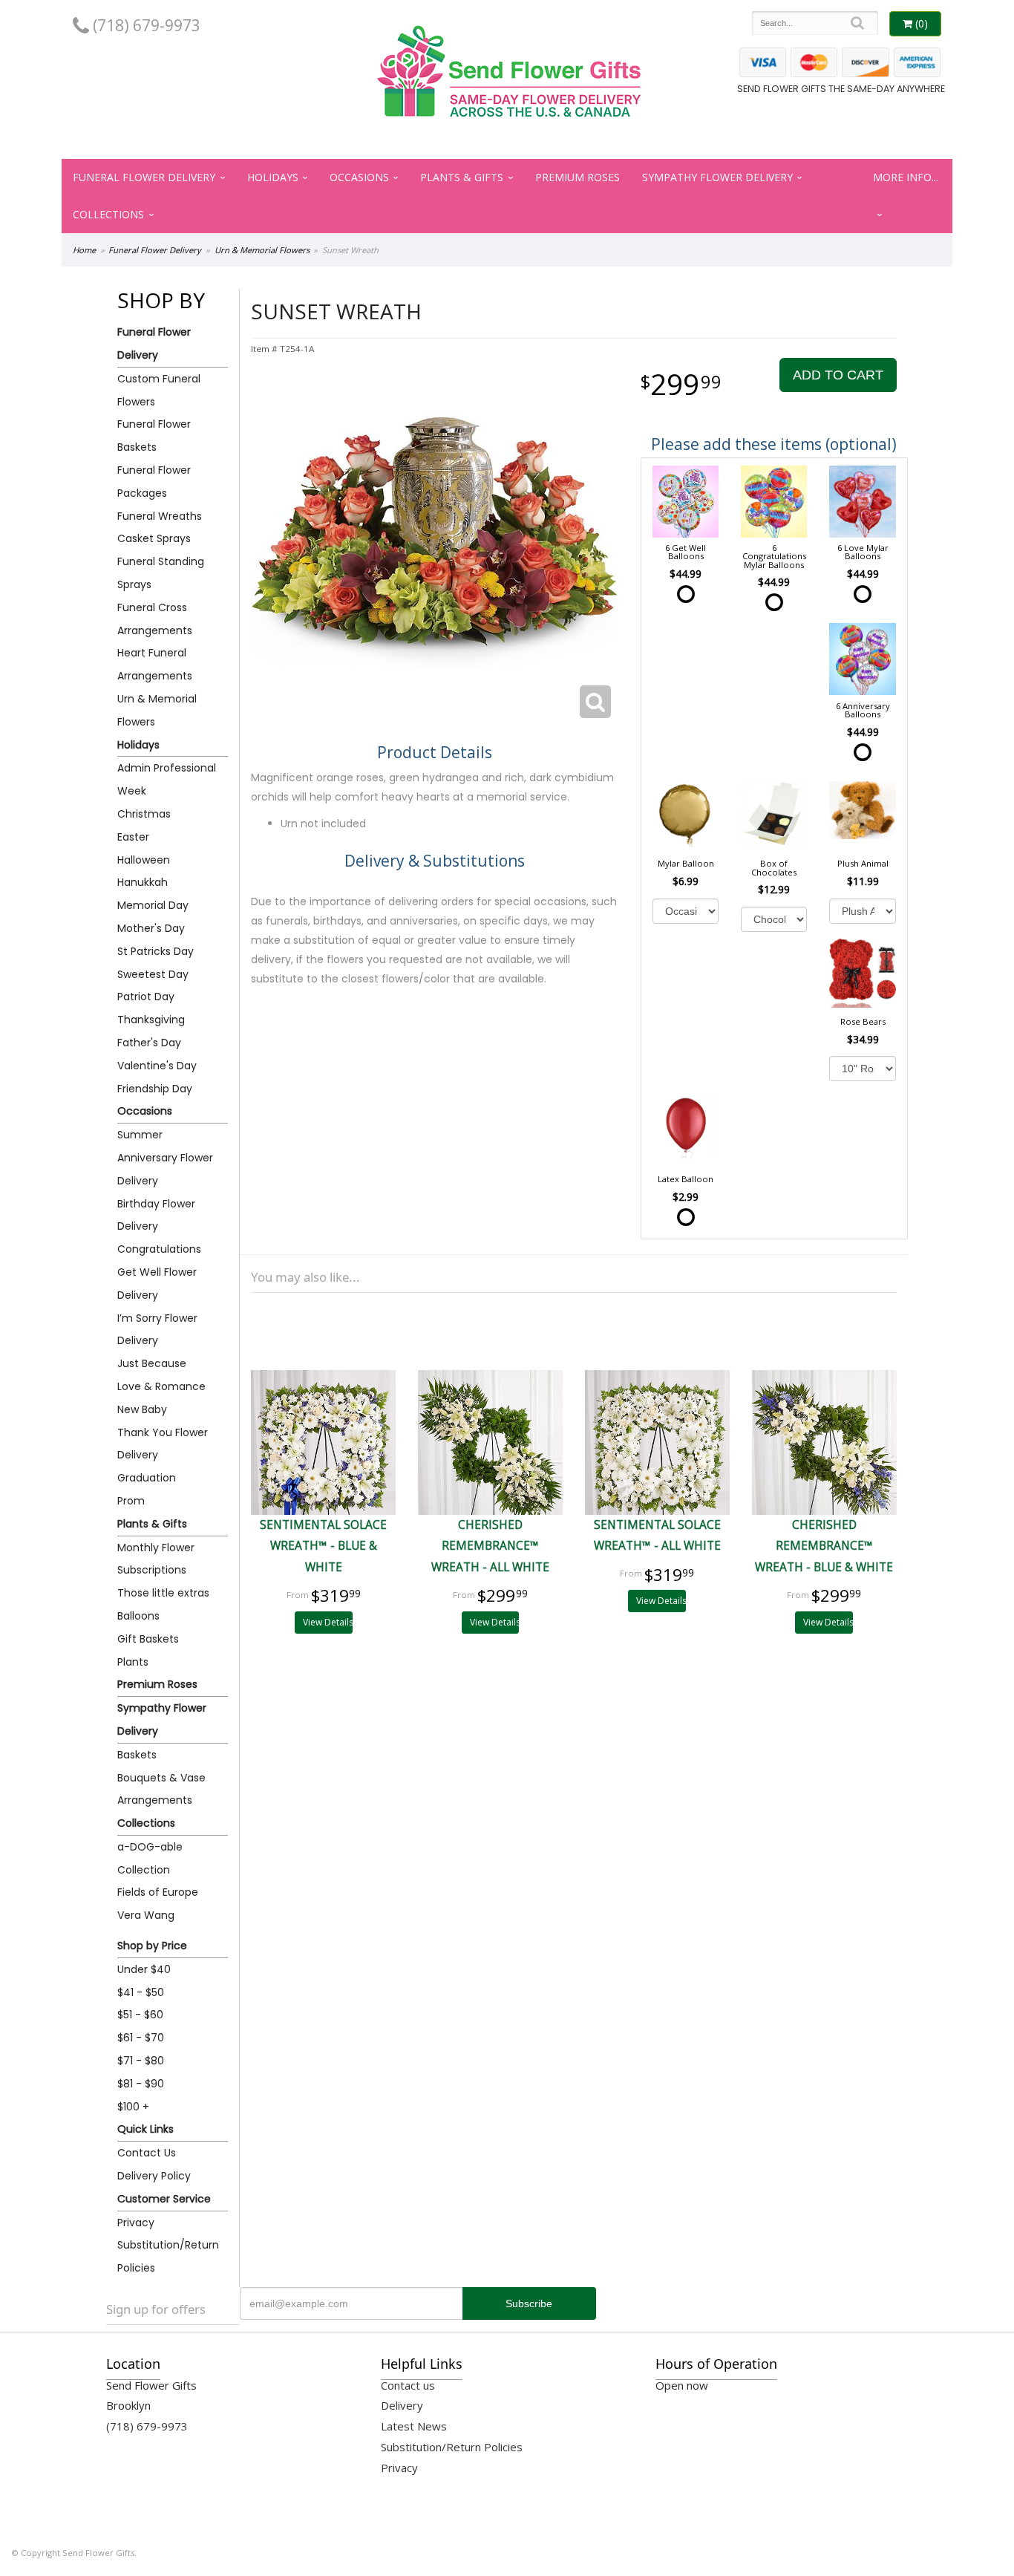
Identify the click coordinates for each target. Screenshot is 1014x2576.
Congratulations (159, 1249)
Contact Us (147, 2153)
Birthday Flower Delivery (156, 1215)
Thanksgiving (151, 1020)
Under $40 (144, 1969)
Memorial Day (153, 905)
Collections (108, 214)
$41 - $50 (141, 1992)
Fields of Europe (158, 1892)
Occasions (359, 177)
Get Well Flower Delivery (157, 1284)
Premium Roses (578, 177)
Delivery (402, 2405)
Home (84, 250)
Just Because (152, 1363)
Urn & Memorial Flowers (262, 250)
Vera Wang (146, 1915)
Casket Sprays (154, 538)
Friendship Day (155, 1089)
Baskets (137, 1755)
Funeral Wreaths (160, 516)
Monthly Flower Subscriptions (156, 1559)
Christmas (144, 814)
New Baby (142, 1409)
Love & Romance (161, 1386)
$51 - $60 (140, 2015)
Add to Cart (838, 375)
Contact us (408, 2385)
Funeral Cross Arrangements (155, 619)
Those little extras (163, 1593)
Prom (131, 1501)
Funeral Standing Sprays (161, 573)
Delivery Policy (154, 2176)
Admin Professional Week (167, 779)
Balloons (138, 1616)
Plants (133, 1662)
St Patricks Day (156, 951)
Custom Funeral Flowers (159, 390)
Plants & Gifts (462, 177)
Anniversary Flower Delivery (165, 1169)
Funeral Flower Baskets (154, 436)
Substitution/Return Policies (168, 2256)
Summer (140, 1135)
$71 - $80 (141, 2061)
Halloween (144, 860)
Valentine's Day (157, 1066)
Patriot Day (146, 997)
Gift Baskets (148, 1639)
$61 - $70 (141, 2038)
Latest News (414, 2426)
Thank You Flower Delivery (163, 1444)
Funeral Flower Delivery (144, 177)
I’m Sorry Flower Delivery (157, 1330)
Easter (133, 837)
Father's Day (149, 1043)
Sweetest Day (153, 974)
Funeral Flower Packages (154, 482)
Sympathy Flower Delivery (717, 177)
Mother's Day (151, 928)
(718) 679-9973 (145, 25)
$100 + (133, 2107)
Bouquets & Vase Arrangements (161, 1789)
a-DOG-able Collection (150, 1858)
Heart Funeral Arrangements (155, 664)
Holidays (273, 177)
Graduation (147, 1478)
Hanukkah (143, 882)
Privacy (136, 2223)
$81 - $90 (141, 2084)
